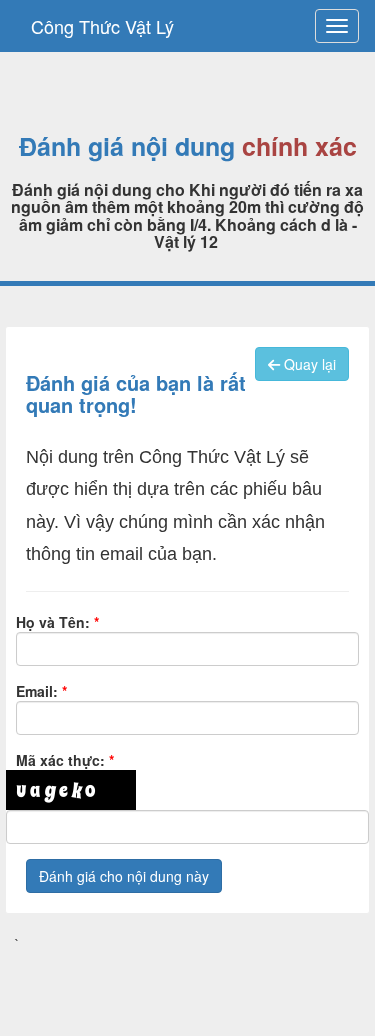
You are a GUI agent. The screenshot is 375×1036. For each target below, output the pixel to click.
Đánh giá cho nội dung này (124, 876)
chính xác (299, 147)
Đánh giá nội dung (127, 147)
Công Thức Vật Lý (102, 26)
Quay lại (308, 364)
